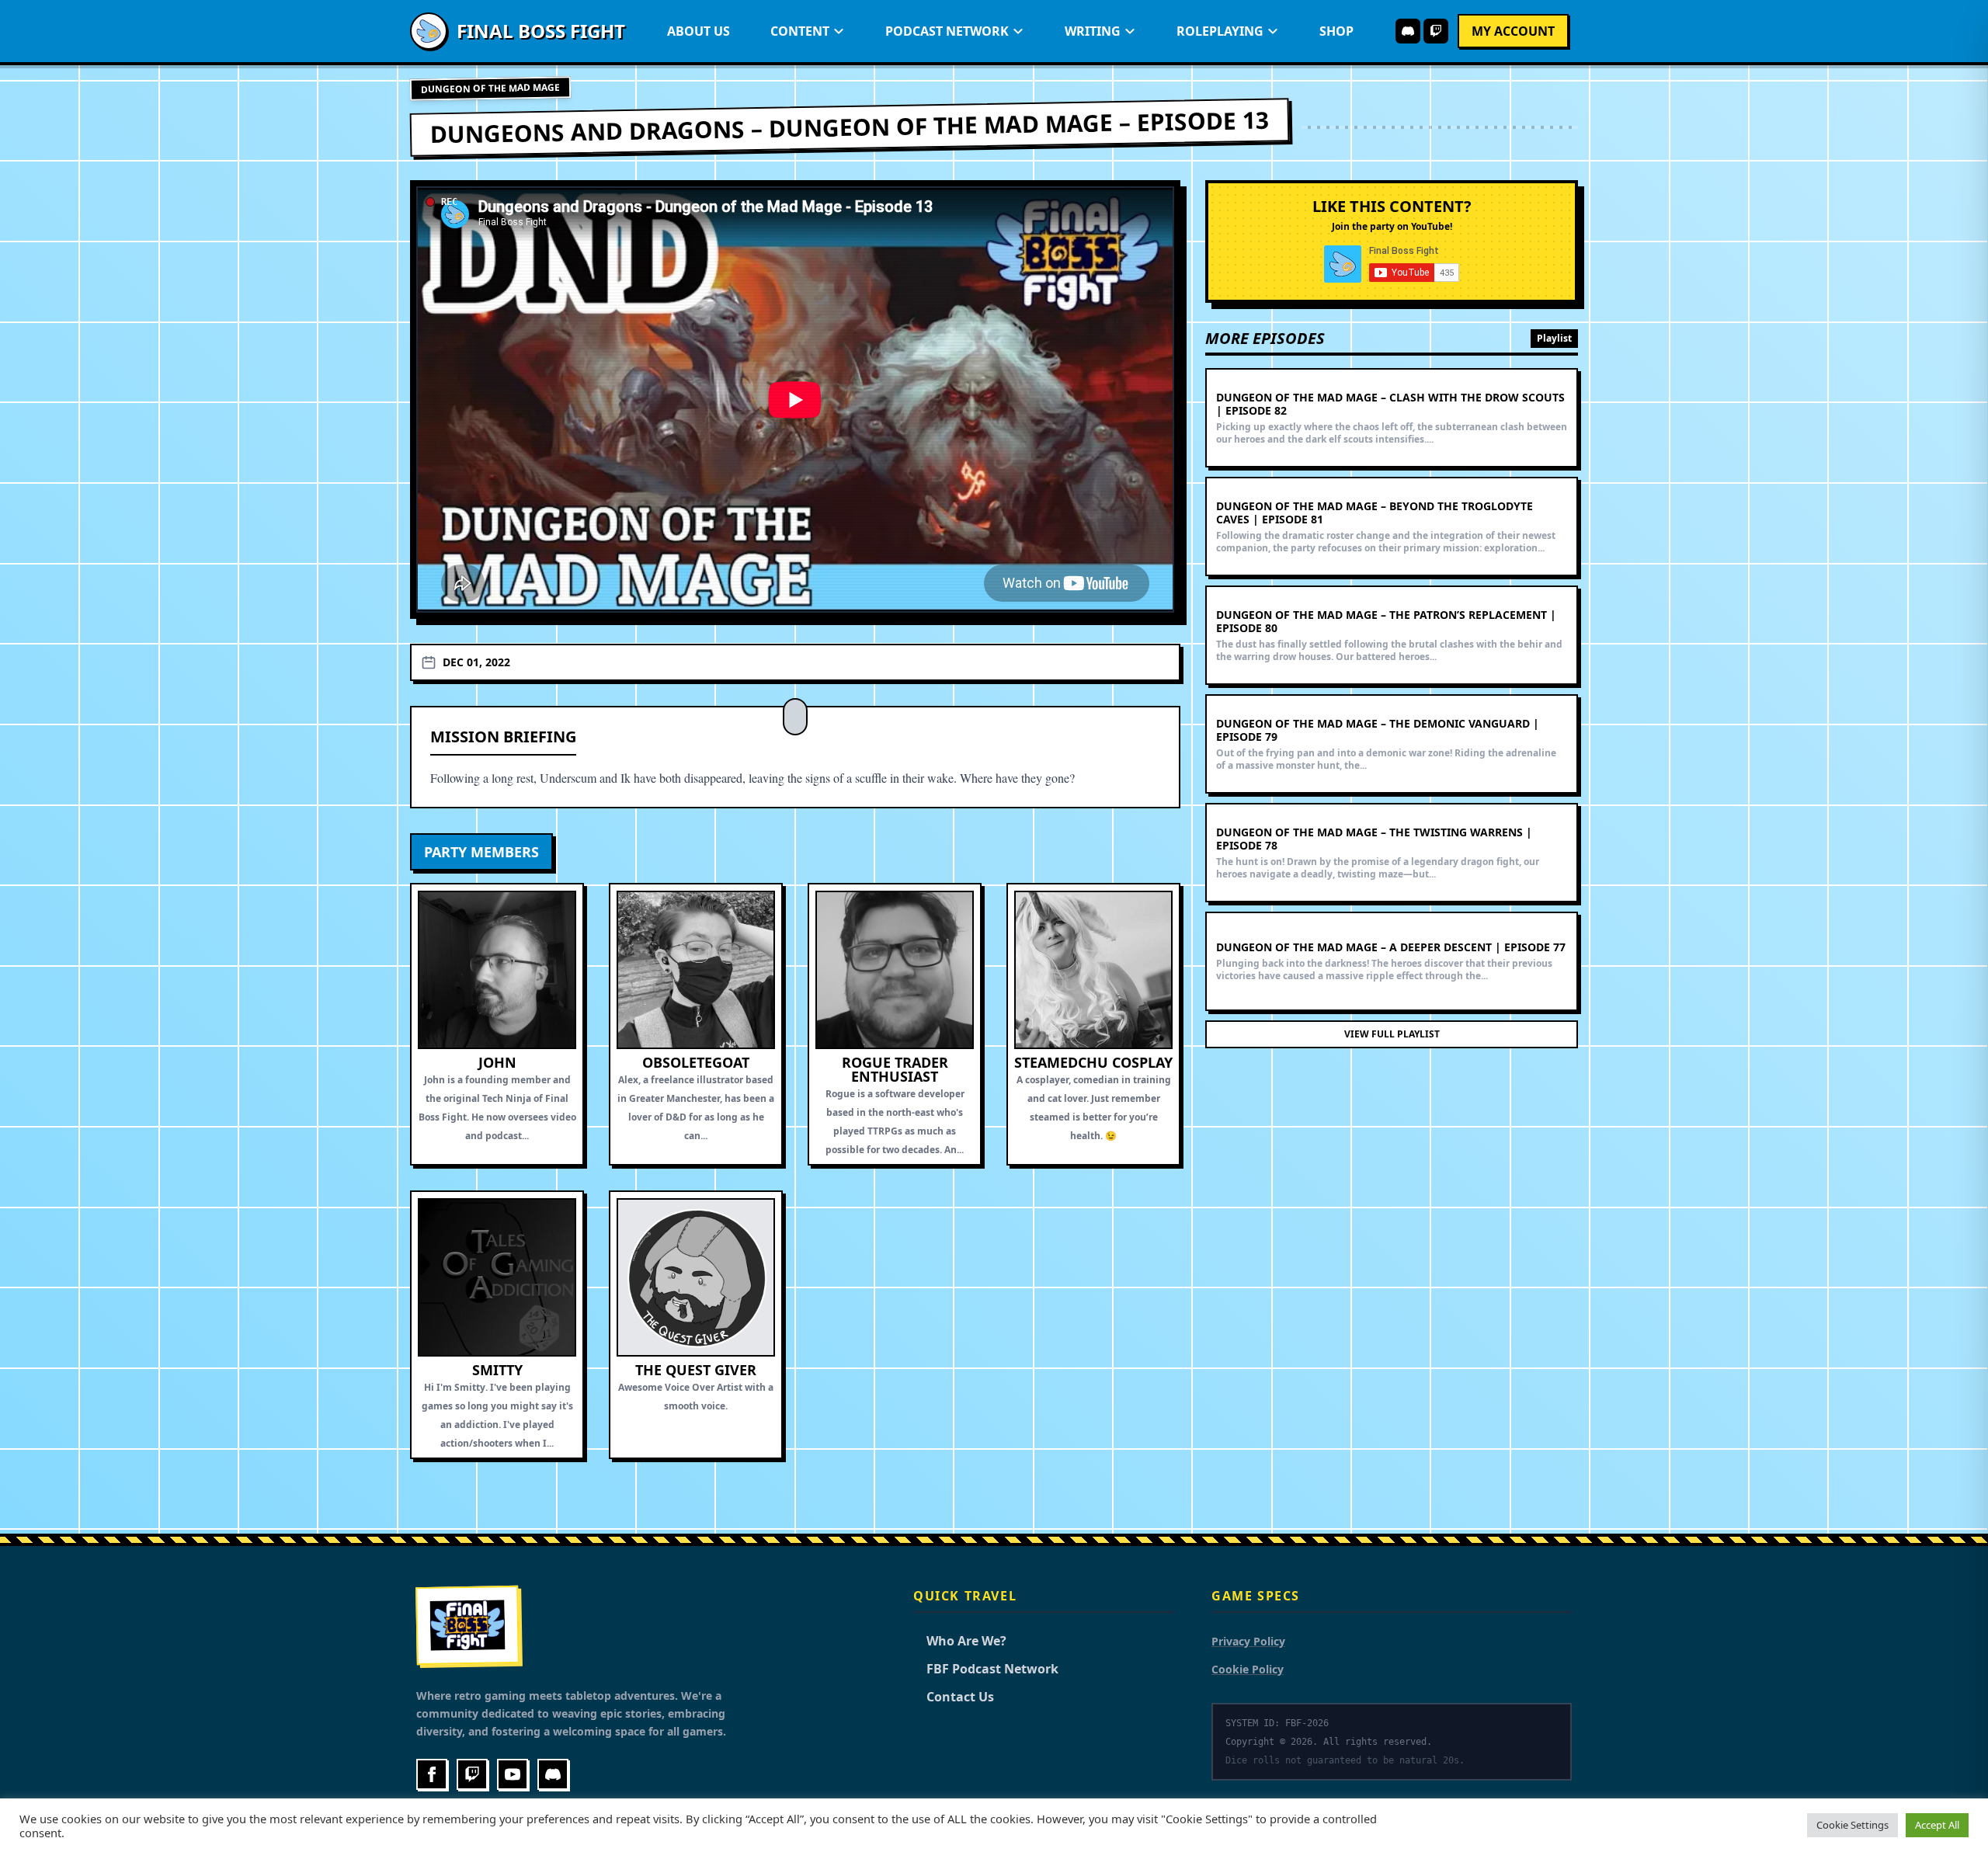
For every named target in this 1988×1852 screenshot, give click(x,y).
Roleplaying (1220, 31)
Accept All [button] (1937, 1825)
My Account (1513, 31)
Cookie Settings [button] (1852, 1825)
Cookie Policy (1248, 1669)
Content (800, 31)
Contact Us (954, 1697)
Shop (1336, 31)
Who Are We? (960, 1641)
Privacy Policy (1248, 1641)
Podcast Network (947, 31)
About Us (699, 31)
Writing (1093, 31)
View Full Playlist (1392, 1034)
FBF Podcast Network (986, 1669)
